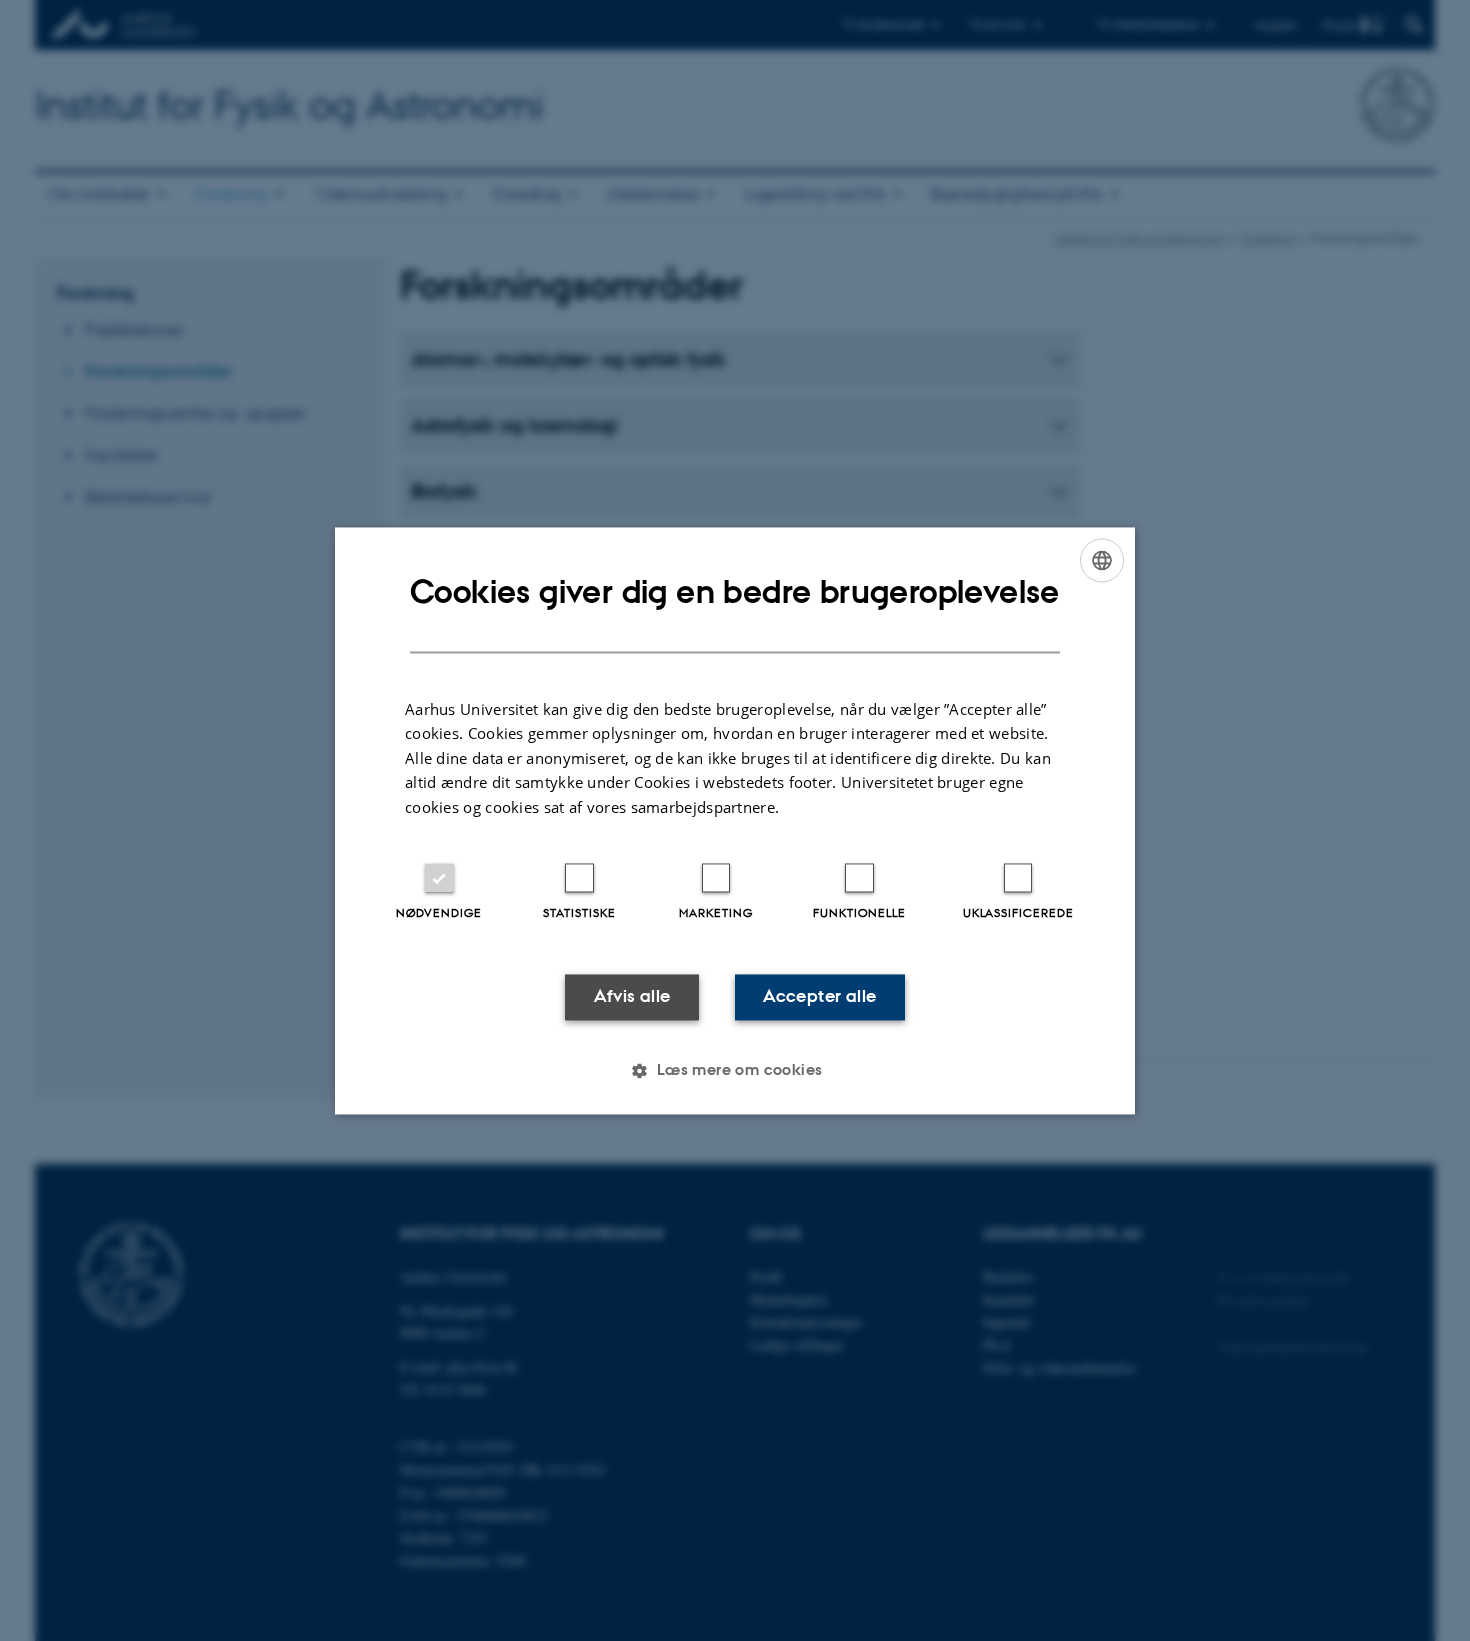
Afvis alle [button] (632, 997)
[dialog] (735, 820)
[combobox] (1102, 560)
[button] (734, 1070)
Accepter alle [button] (819, 997)
